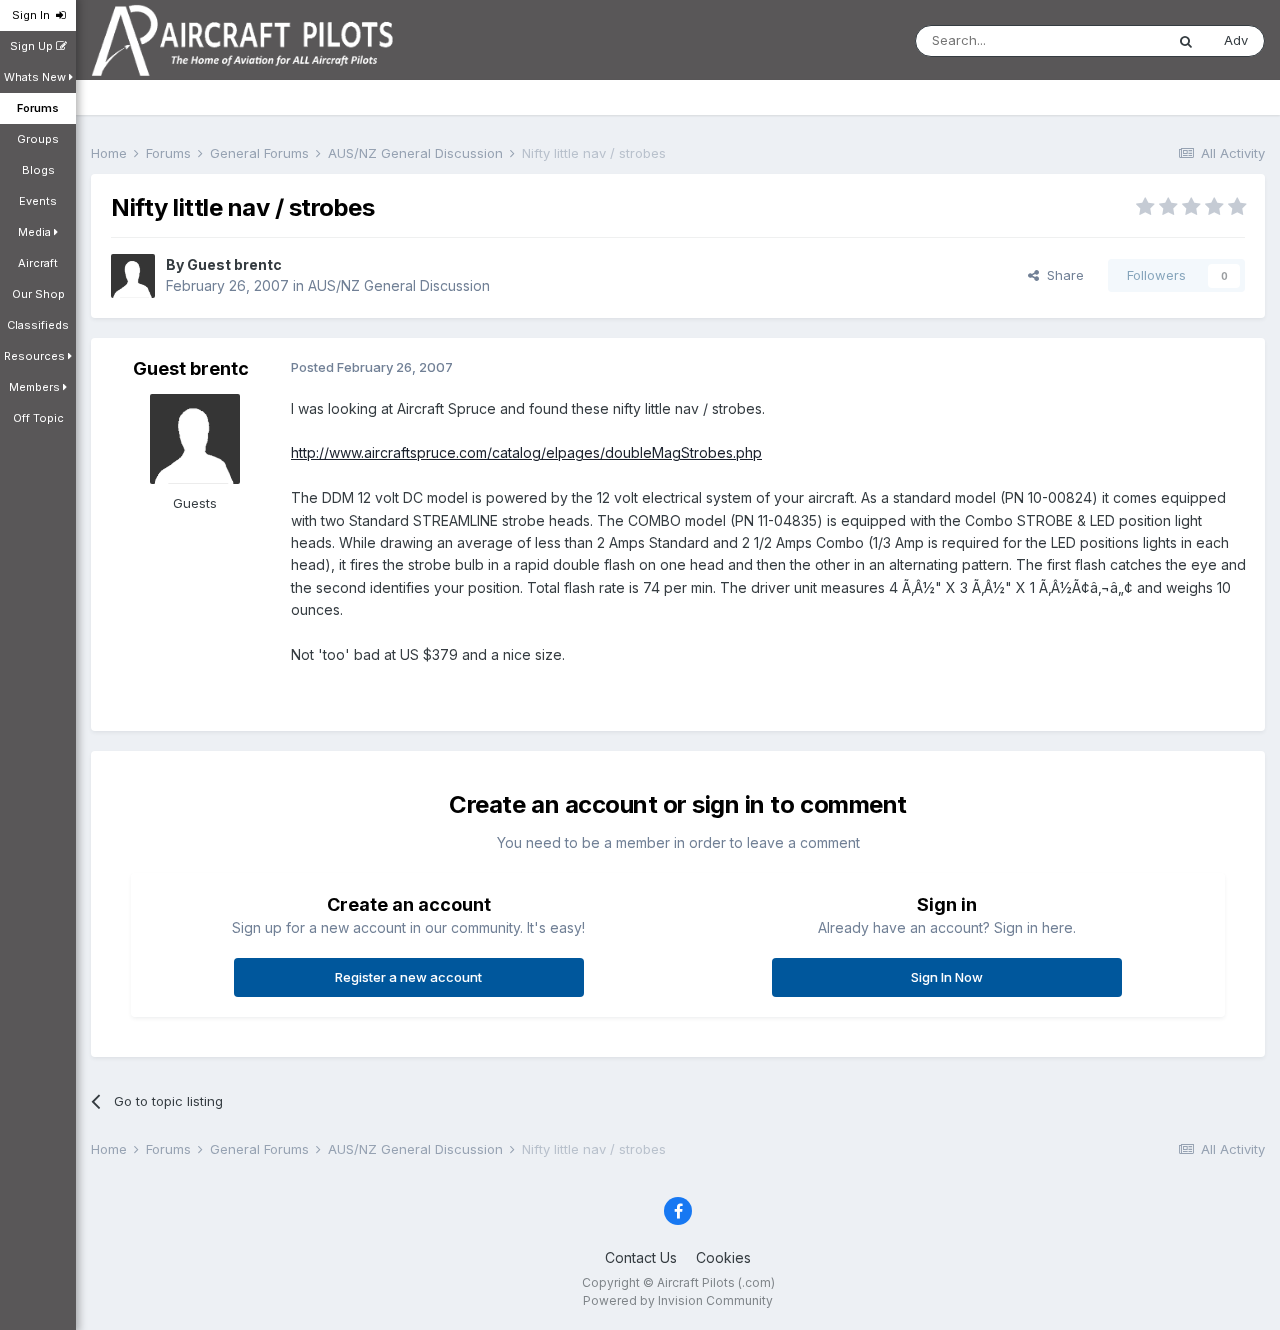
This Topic (1105, 40)
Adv (1236, 40)
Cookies (723, 1257)
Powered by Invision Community (678, 1300)
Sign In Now (947, 977)
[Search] (1186, 41)
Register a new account (408, 977)
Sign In (34, 15)
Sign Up (33, 46)
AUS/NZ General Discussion (399, 285)
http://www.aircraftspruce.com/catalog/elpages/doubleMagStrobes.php (526, 452)
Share (1061, 275)
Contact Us (641, 1257)
